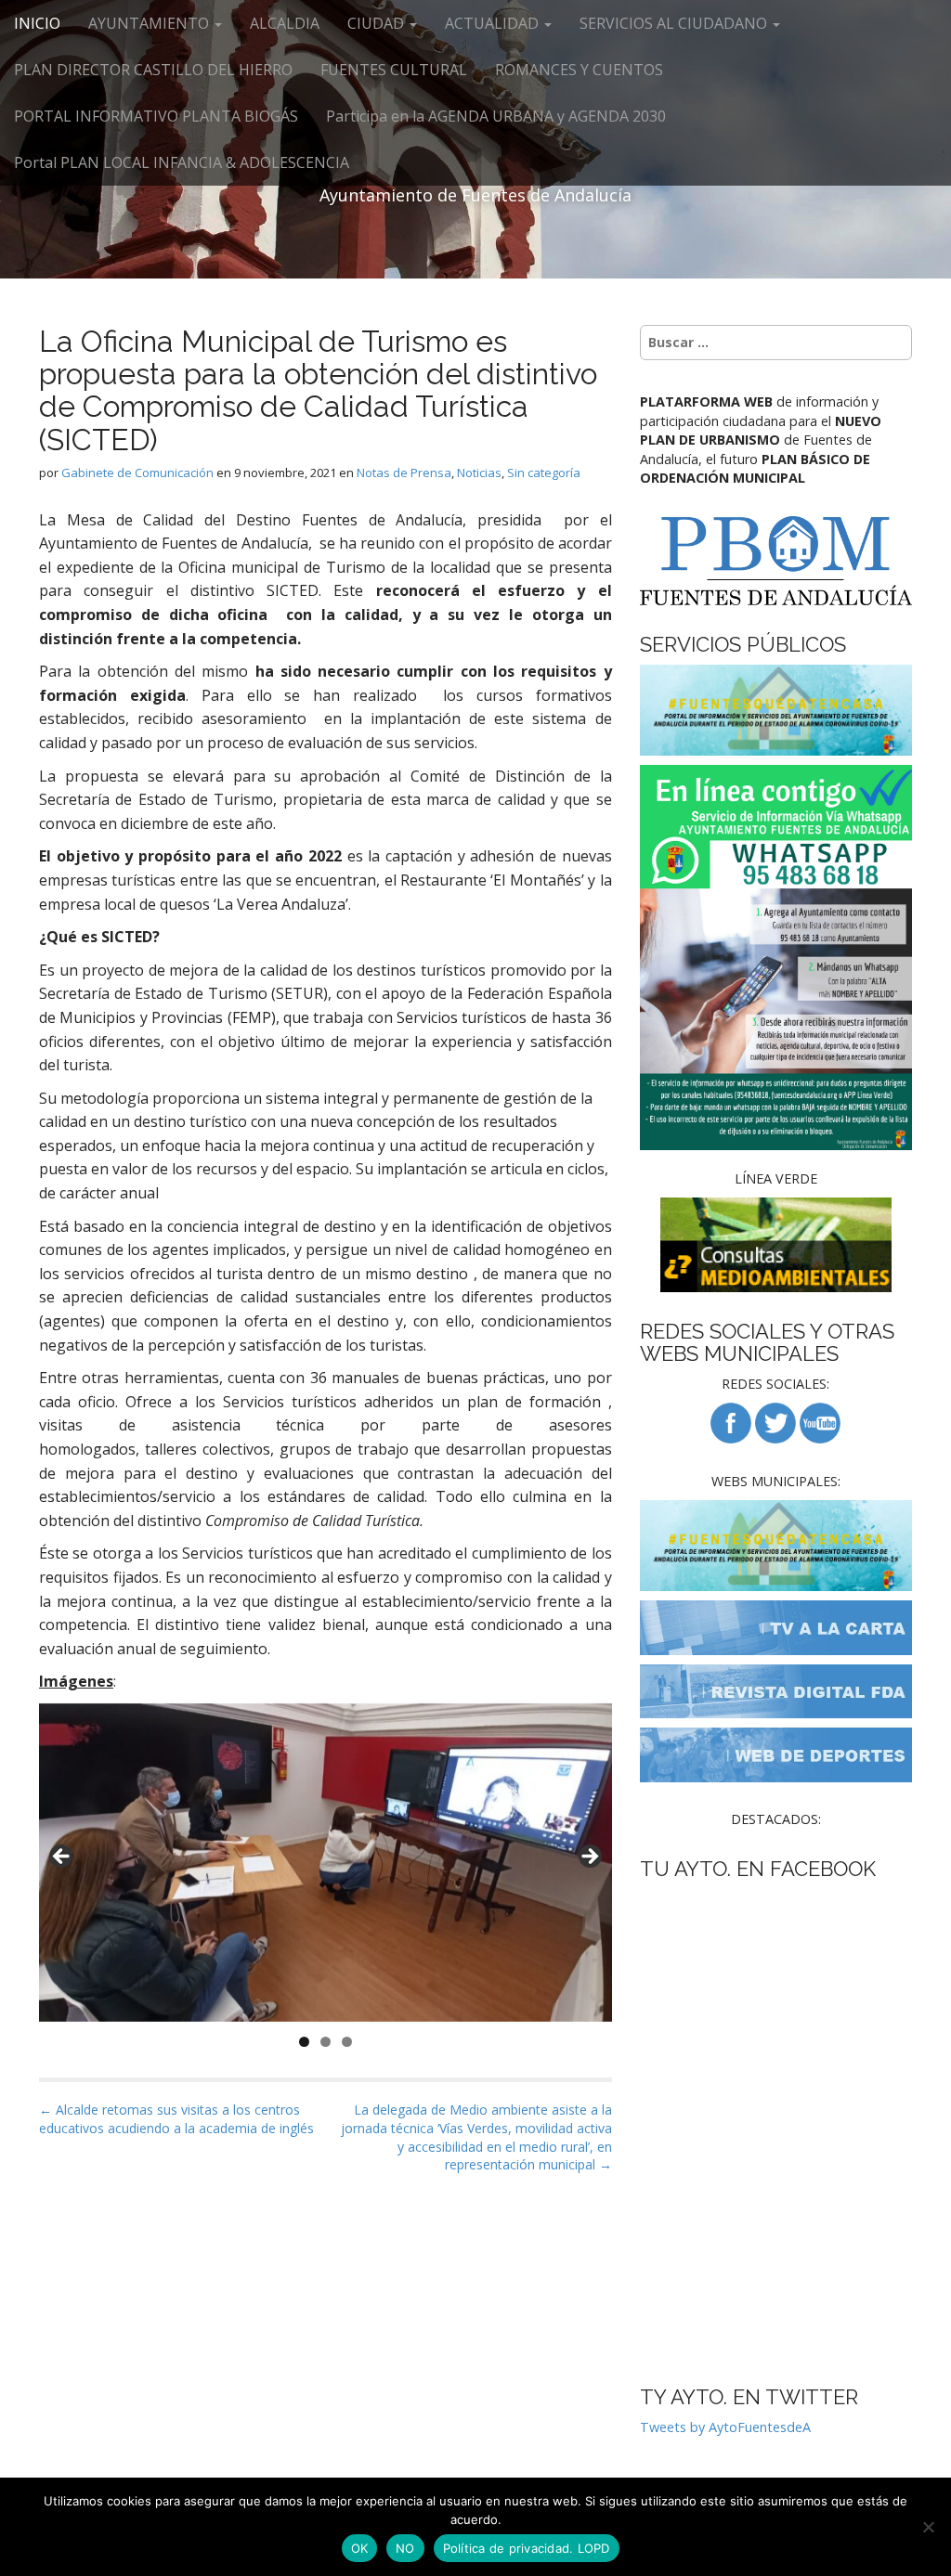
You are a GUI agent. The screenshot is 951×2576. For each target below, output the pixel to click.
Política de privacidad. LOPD (527, 2548)
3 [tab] (347, 2042)
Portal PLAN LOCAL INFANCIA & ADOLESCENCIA (182, 162)
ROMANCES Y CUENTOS (579, 70)
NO (405, 2548)
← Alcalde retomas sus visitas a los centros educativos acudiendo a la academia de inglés (176, 2119)
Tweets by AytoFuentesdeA (725, 2427)
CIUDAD (378, 23)
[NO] (928, 2527)
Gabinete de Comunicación (137, 472)
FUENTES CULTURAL (394, 70)
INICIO (37, 23)
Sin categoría (544, 472)
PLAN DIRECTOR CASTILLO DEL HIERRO (153, 70)
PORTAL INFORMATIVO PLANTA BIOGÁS (156, 116)
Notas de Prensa (404, 472)
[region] (326, 1863)
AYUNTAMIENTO (150, 23)
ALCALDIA (285, 23)
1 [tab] (304, 2042)
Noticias (479, 472)
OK (360, 2548)
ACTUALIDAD (494, 23)
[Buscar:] (776, 343)
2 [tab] (326, 2042)
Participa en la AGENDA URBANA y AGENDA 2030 (496, 116)
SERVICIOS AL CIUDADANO (675, 23)
